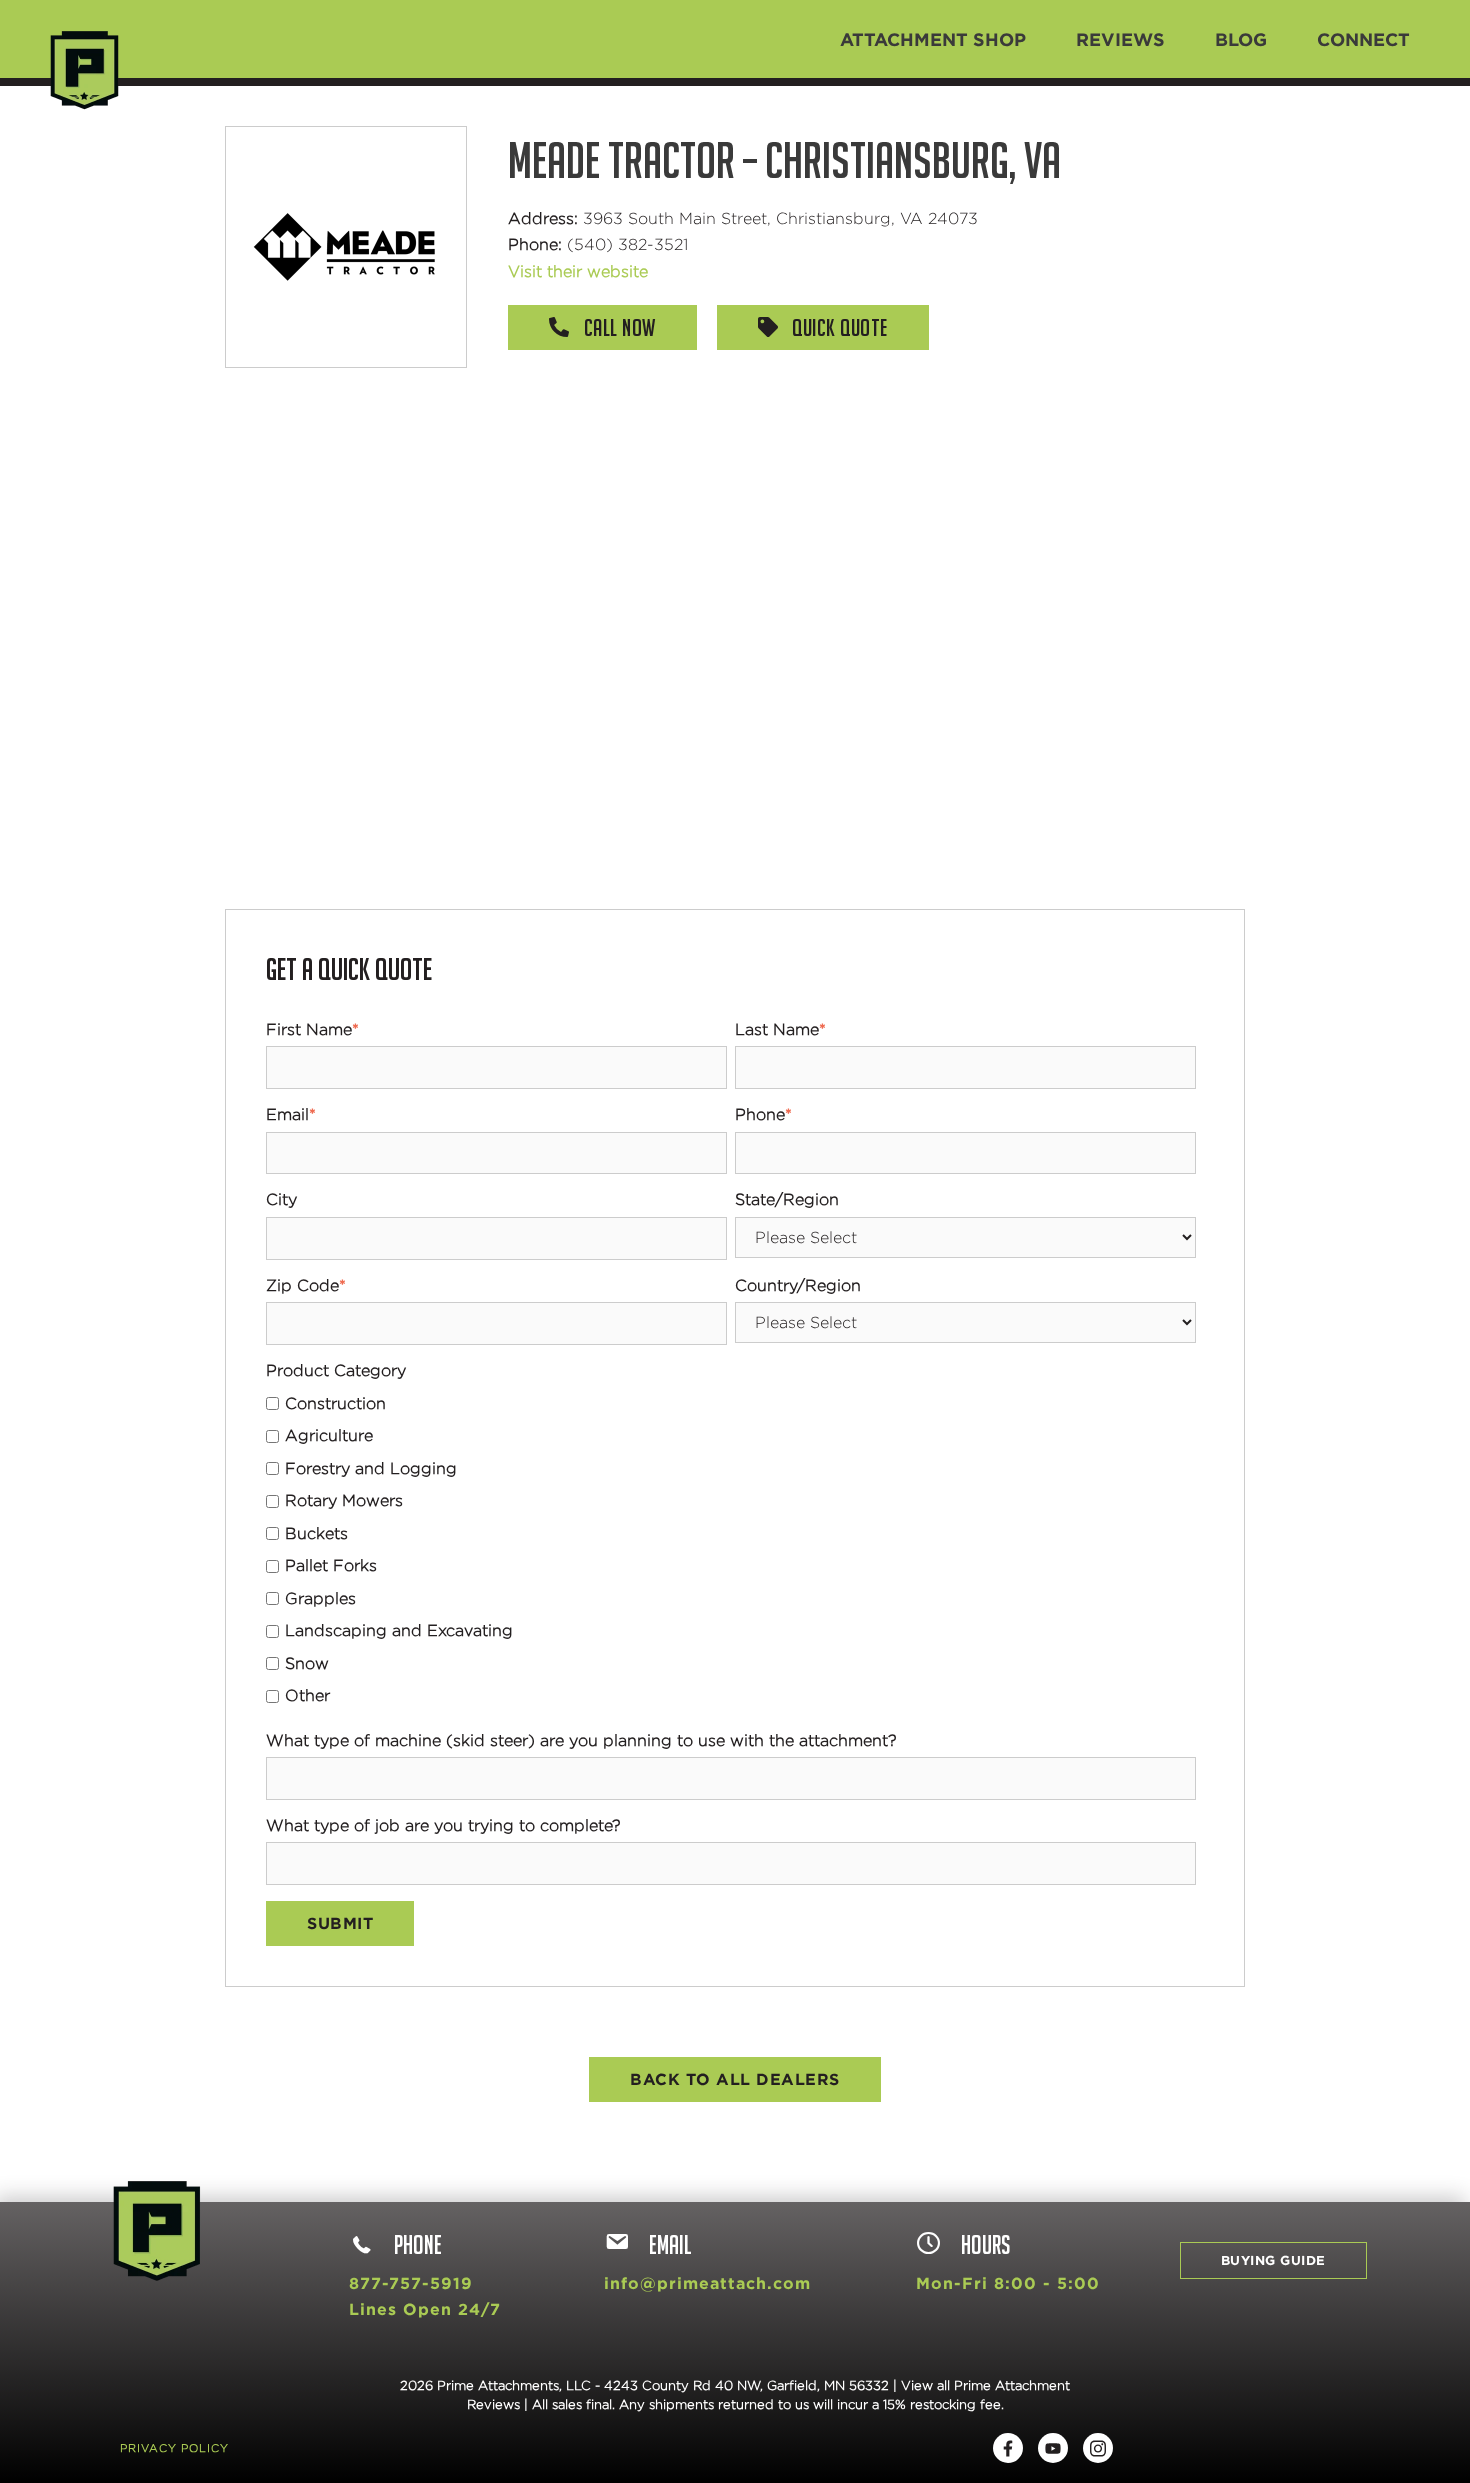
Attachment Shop (933, 39)
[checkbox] (731, 1550)
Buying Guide (1273, 2260)
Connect (1363, 39)
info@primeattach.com (707, 2283)
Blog (1241, 39)
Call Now (617, 327)
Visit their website (578, 271)
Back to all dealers (735, 2079)
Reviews (1120, 39)
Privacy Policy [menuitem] (174, 2448)
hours (985, 2244)
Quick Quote (838, 327)
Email (670, 2244)
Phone (418, 2244)
